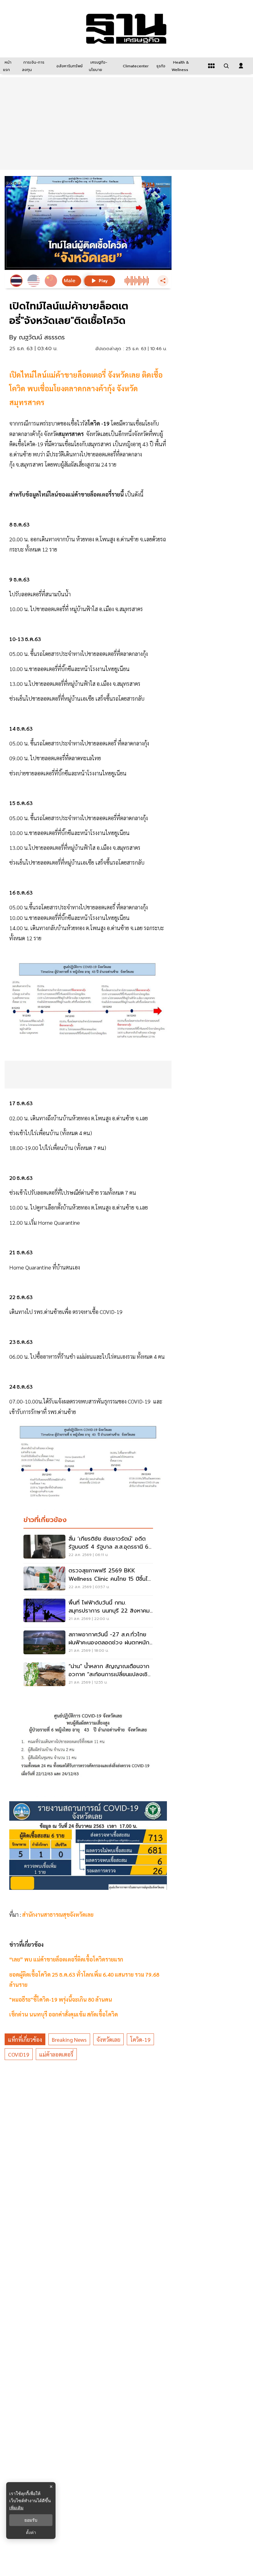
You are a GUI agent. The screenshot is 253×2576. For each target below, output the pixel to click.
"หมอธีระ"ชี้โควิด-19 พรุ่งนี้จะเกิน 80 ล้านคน (61, 1999)
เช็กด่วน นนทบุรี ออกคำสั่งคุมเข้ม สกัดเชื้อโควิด (64, 2014)
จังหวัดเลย (108, 2039)
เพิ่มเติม (16, 2508)
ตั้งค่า (31, 2532)
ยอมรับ (31, 2520)
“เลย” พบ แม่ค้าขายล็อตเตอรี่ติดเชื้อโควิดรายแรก (66, 1959)
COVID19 (19, 2054)
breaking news (69, 2039)
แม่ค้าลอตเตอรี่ (56, 2054)
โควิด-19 (140, 2039)
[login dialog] (241, 66)
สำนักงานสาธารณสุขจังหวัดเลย (58, 1914)
